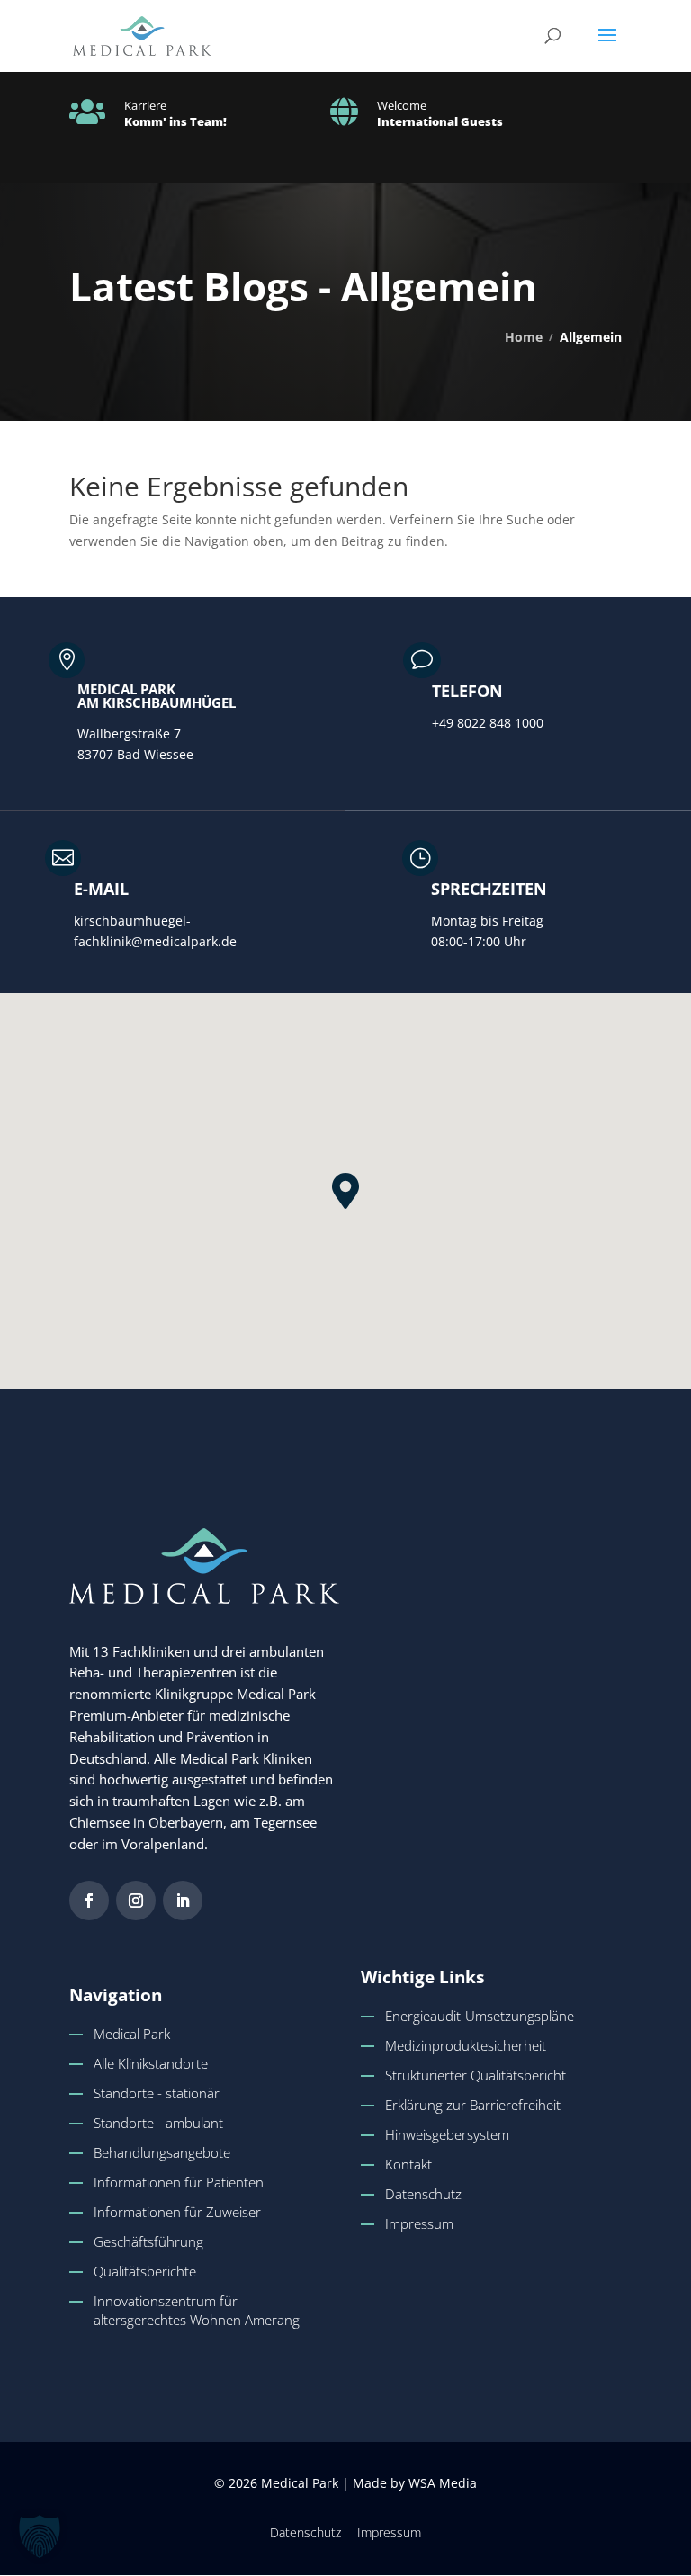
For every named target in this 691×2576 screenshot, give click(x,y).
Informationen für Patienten (179, 2182)
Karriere (145, 105)
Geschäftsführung (148, 2241)
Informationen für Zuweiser (177, 2212)
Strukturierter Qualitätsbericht (476, 2075)
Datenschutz (423, 2194)
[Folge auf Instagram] (136, 1901)
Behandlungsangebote (162, 2152)
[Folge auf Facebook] (89, 1901)
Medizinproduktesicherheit (466, 2045)
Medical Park (132, 2034)
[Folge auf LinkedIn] (183, 1901)
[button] (607, 47)
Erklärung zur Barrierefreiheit (473, 2105)
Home (524, 337)
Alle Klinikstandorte (151, 2063)
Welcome (402, 105)
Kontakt (408, 2164)
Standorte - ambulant (158, 2123)
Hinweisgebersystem (447, 2134)
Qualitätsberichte (145, 2271)
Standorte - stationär (157, 2093)
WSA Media (443, 2483)
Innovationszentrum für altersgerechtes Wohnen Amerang (197, 2310)
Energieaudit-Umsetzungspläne (480, 2016)
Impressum (419, 2223)
